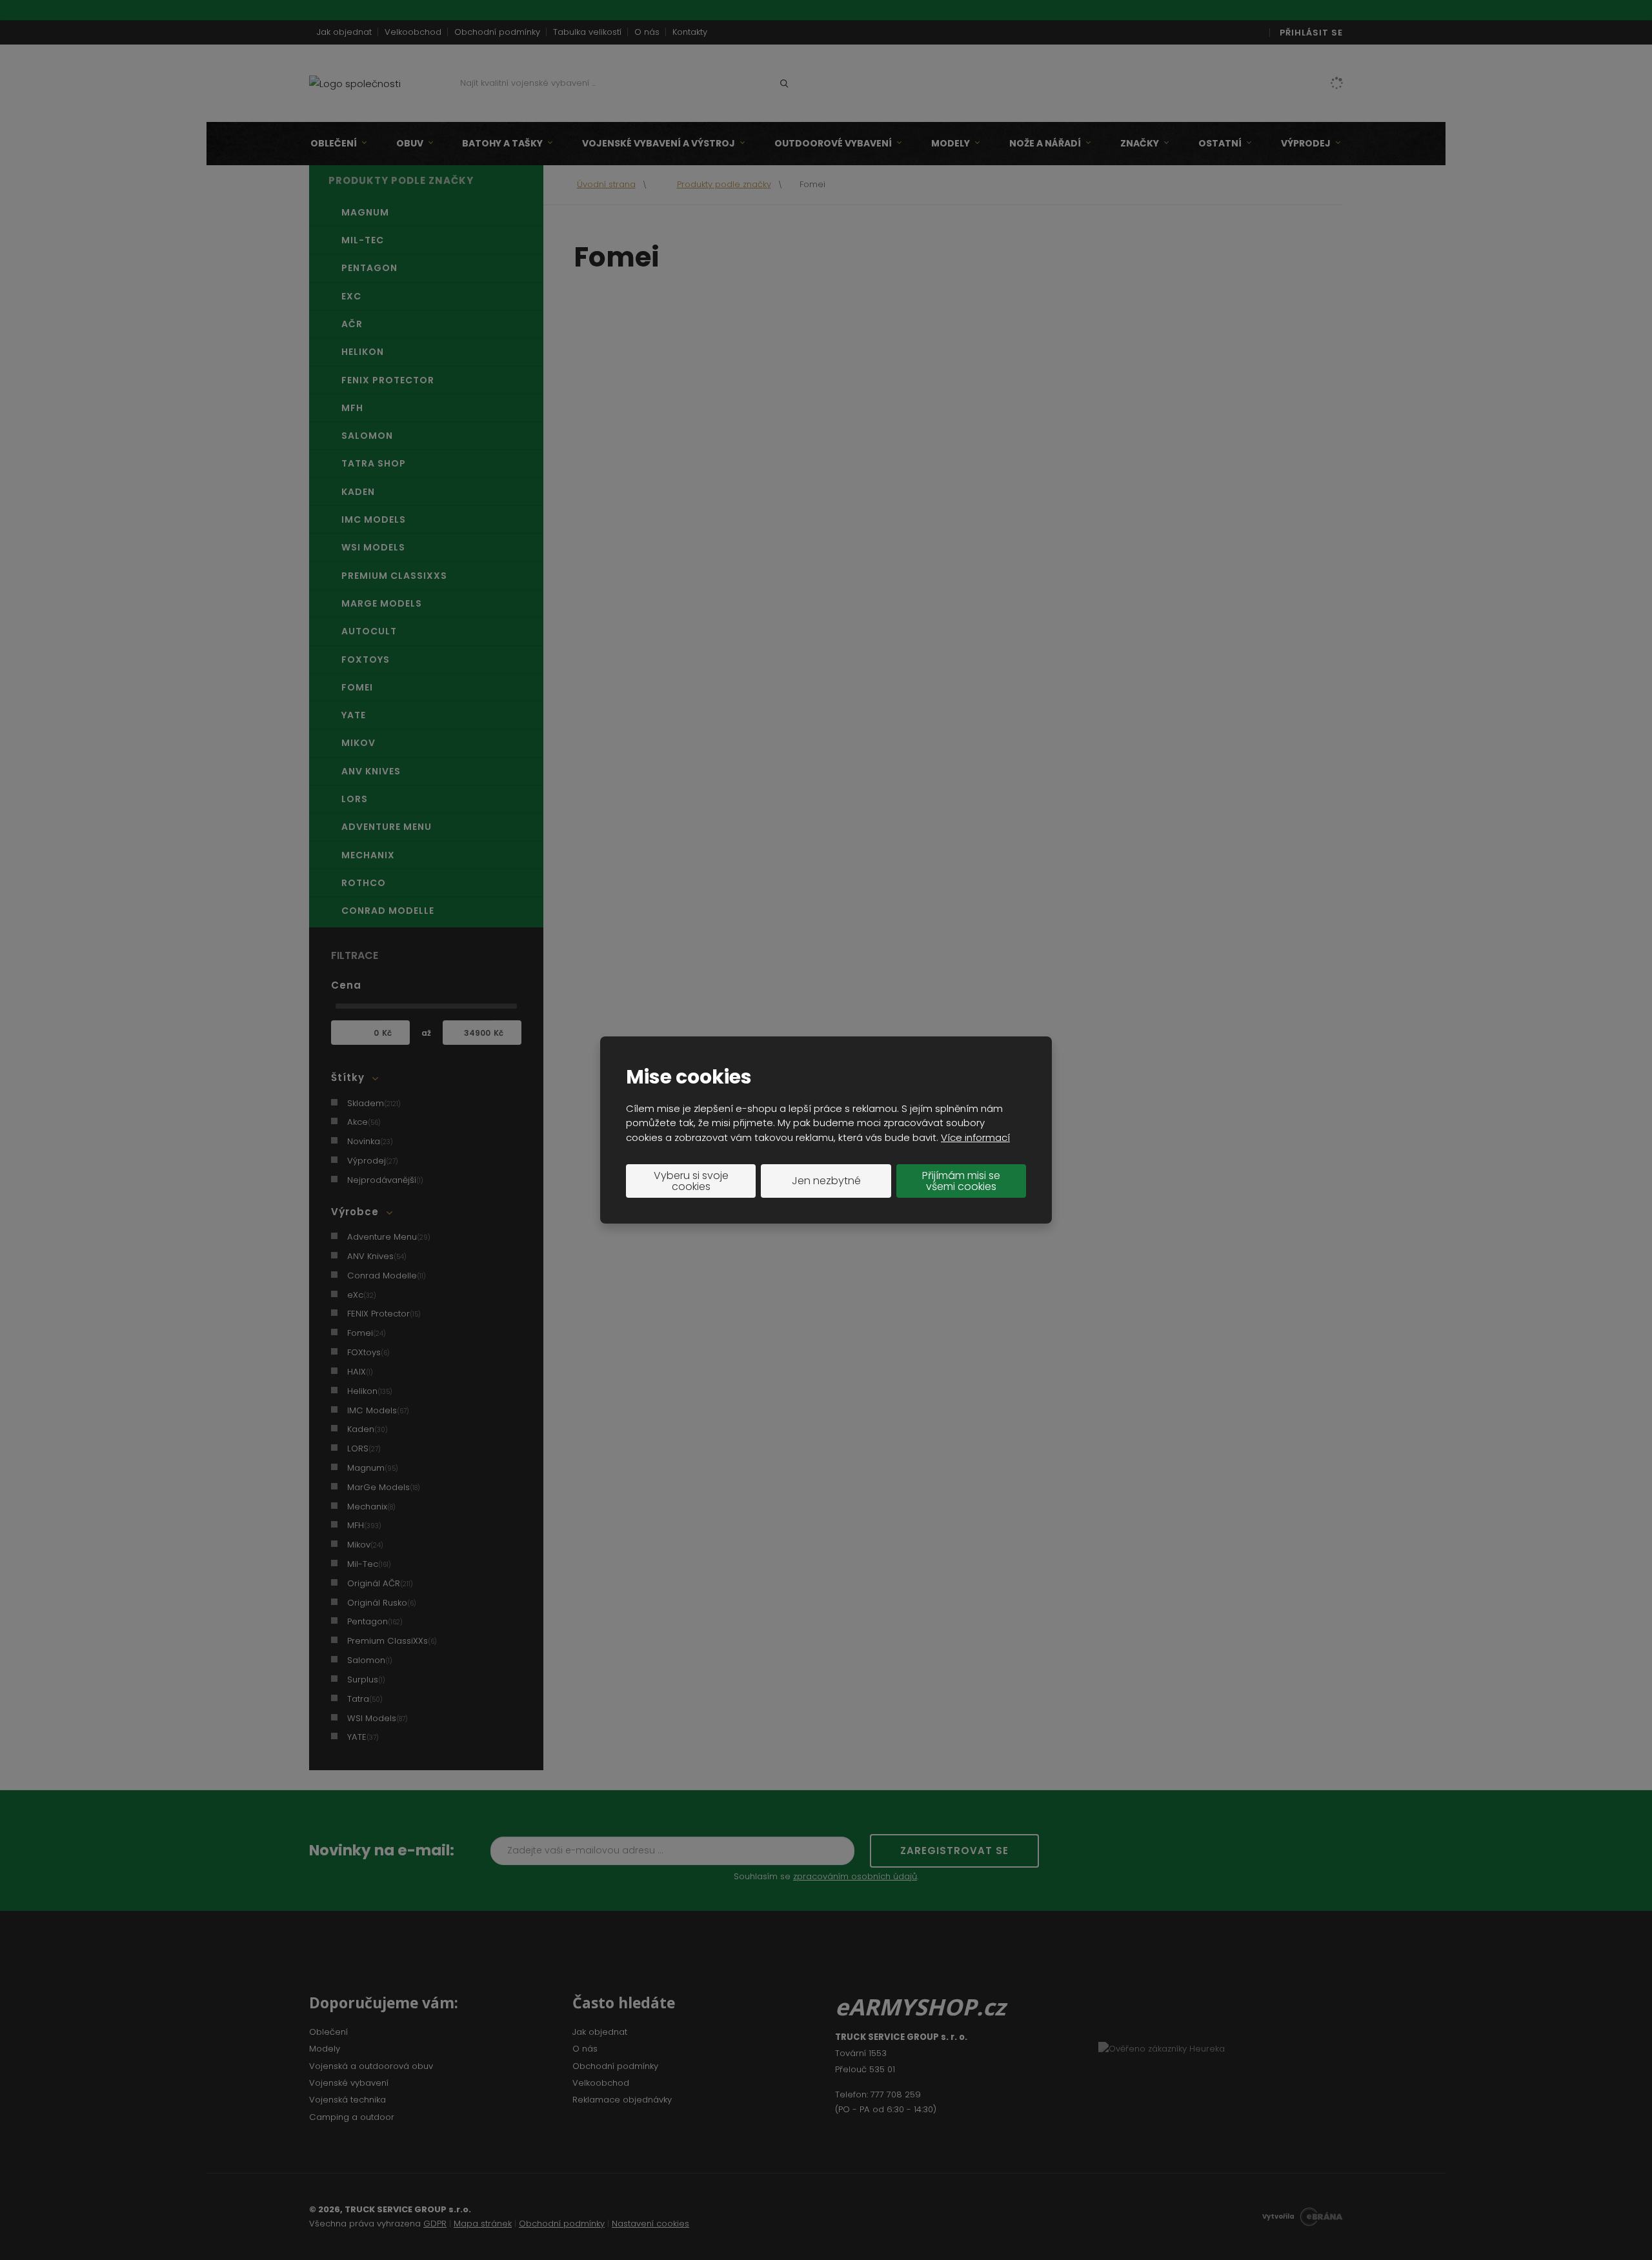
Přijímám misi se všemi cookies (961, 1181)
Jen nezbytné (826, 1181)
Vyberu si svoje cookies (691, 1181)
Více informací (975, 1137)
